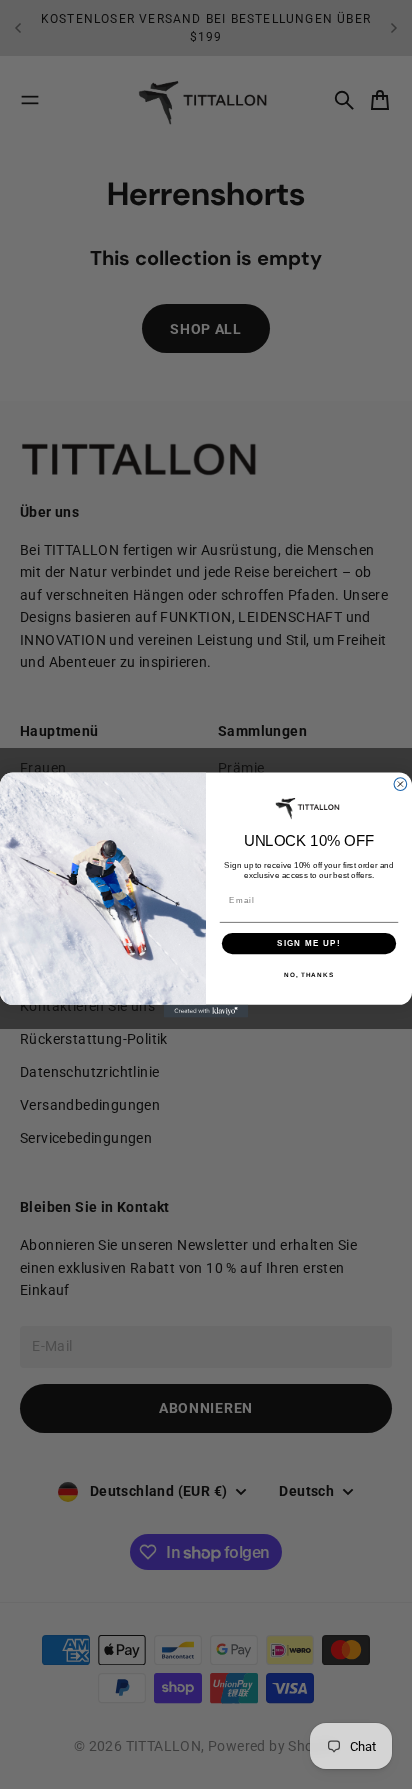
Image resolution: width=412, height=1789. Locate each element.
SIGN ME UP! (309, 942)
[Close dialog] (400, 783)
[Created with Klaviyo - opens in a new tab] (206, 1010)
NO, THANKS (309, 974)
